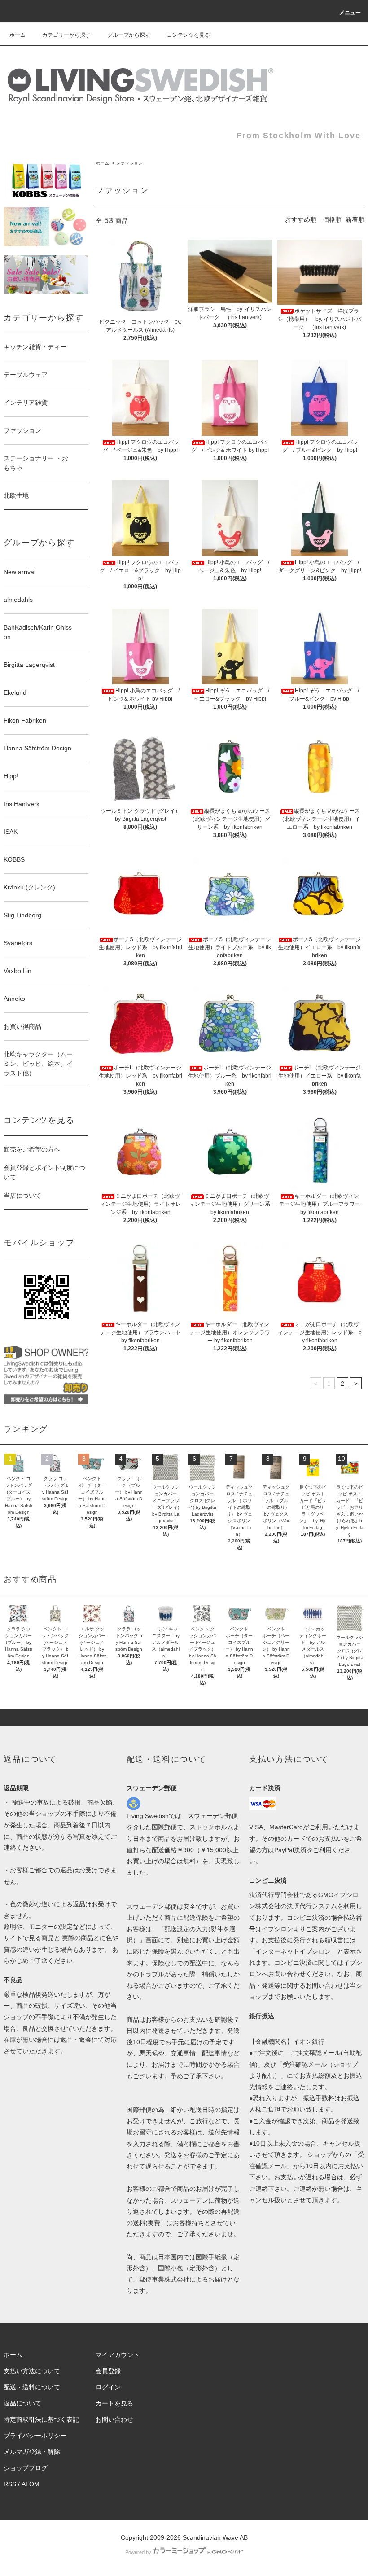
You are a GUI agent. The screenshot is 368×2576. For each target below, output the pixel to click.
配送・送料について (32, 2387)
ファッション (129, 163)
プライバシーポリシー (35, 2436)
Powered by (138, 2552)
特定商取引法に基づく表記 (41, 2419)
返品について (22, 2403)
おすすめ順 (301, 219)
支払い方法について (32, 2371)
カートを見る (114, 2403)
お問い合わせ (114, 2419)
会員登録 (108, 2371)
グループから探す (129, 35)
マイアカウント (118, 2355)
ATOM (31, 2484)
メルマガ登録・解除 (32, 2452)
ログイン (108, 2387)
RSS (10, 2484)
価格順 (332, 219)
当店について (22, 1196)
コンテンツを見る (188, 35)
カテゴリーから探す (66, 35)
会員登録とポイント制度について (44, 1172)
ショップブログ (26, 2468)
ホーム (18, 35)
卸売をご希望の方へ (32, 1149)
